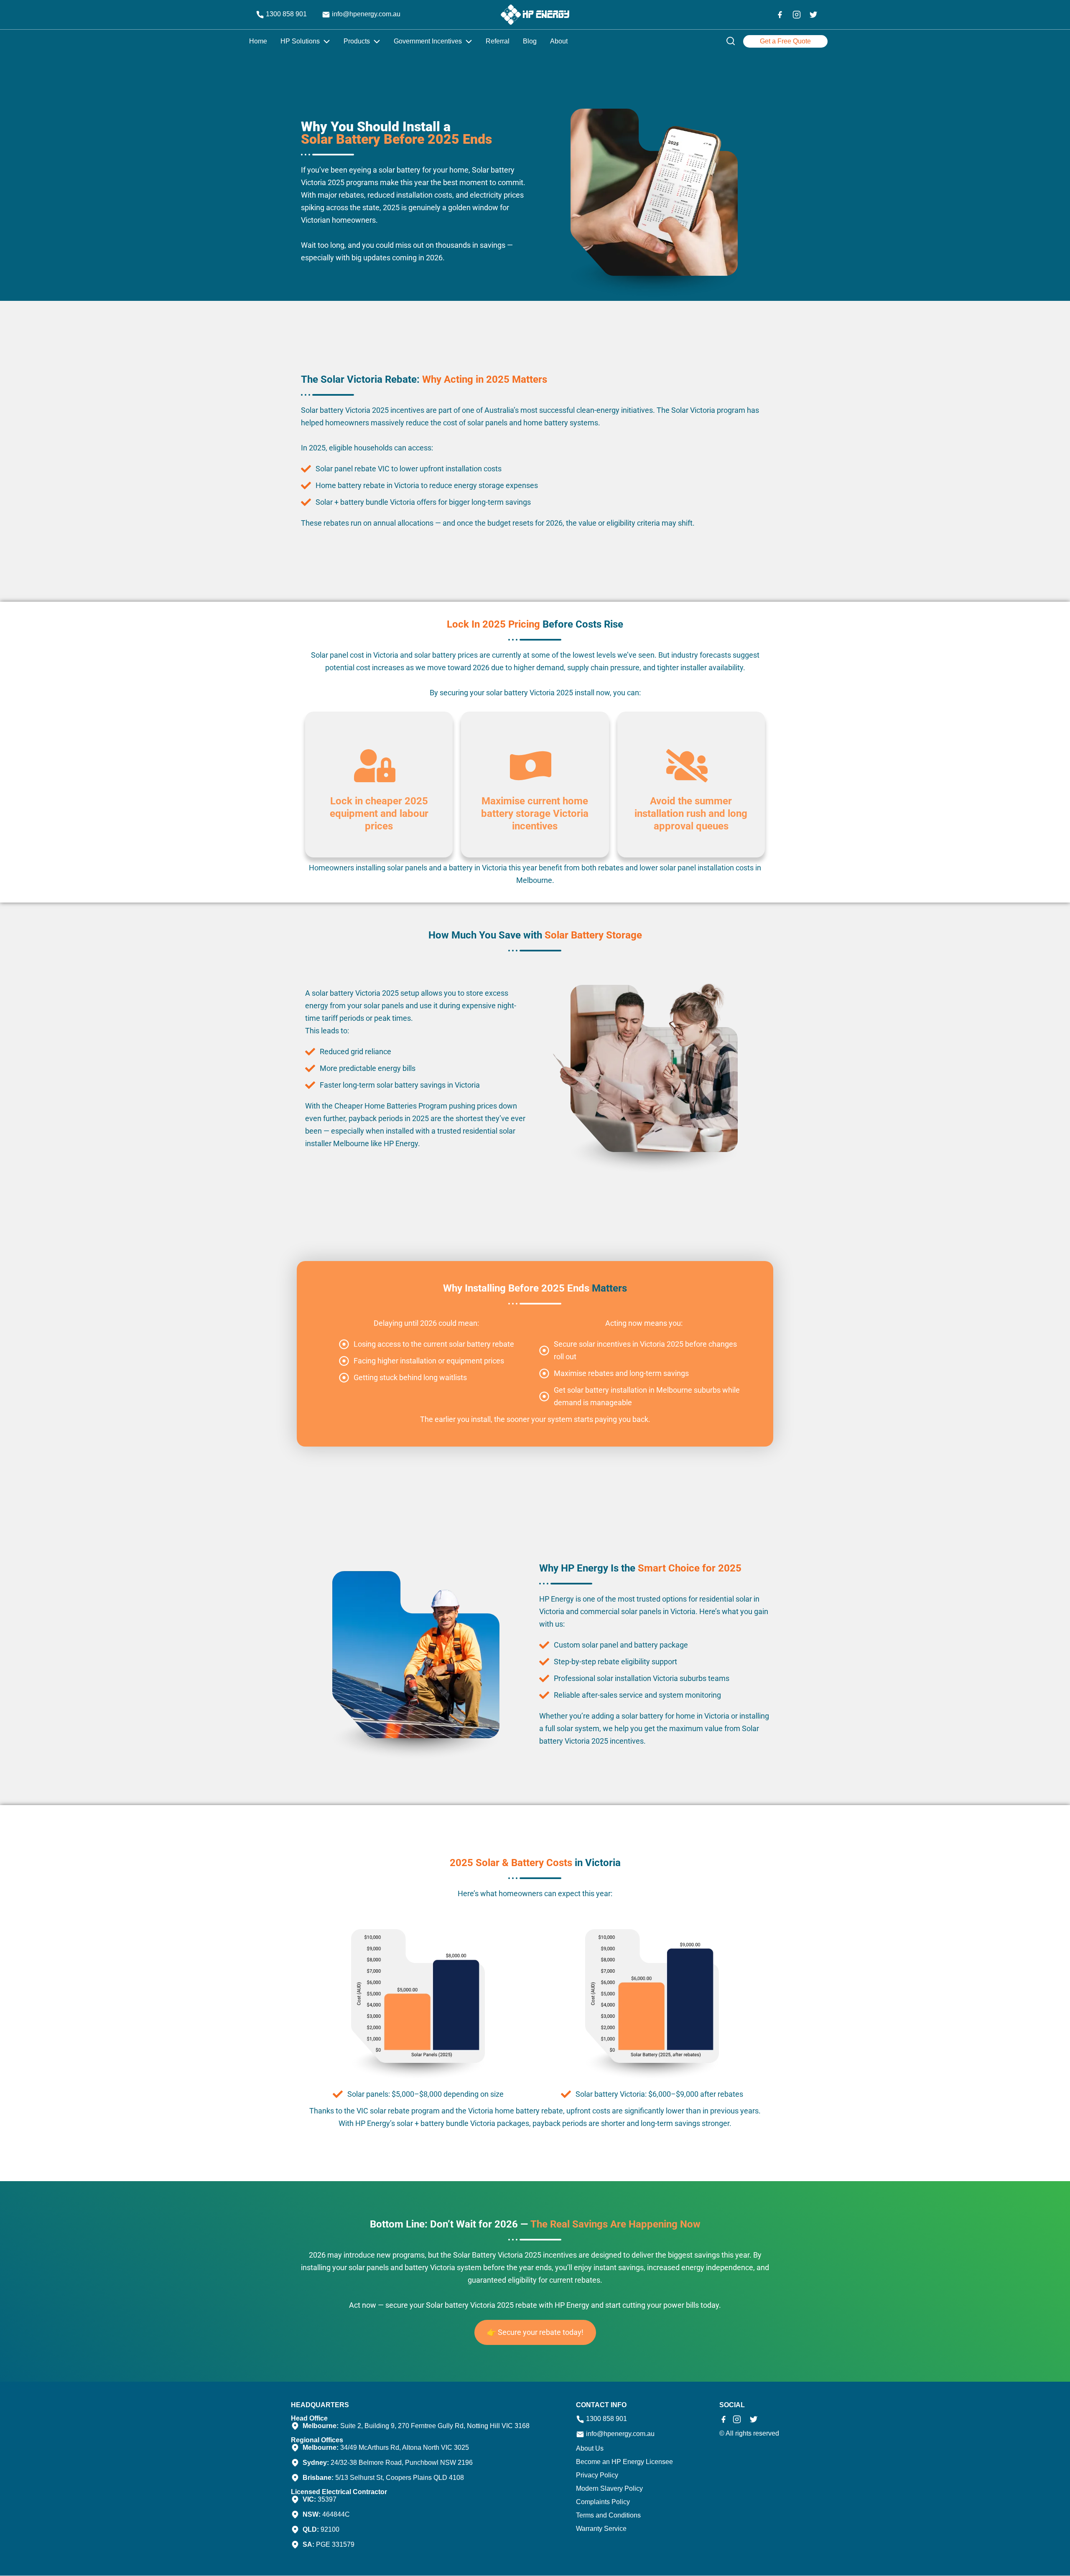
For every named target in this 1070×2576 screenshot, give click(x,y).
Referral (498, 41)
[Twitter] (813, 15)
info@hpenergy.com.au (365, 14)
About (559, 41)
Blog (530, 41)
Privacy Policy (597, 2475)
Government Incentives (428, 41)
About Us (590, 2449)
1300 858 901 (285, 14)
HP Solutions (300, 41)
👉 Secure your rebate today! (535, 2332)
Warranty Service (601, 2529)
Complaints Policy (603, 2502)
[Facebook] (780, 15)
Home (258, 41)
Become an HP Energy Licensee (624, 2462)
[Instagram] (797, 15)
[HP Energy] (535, 15)
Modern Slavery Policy (609, 2489)
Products (357, 41)
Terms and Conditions (608, 2515)
